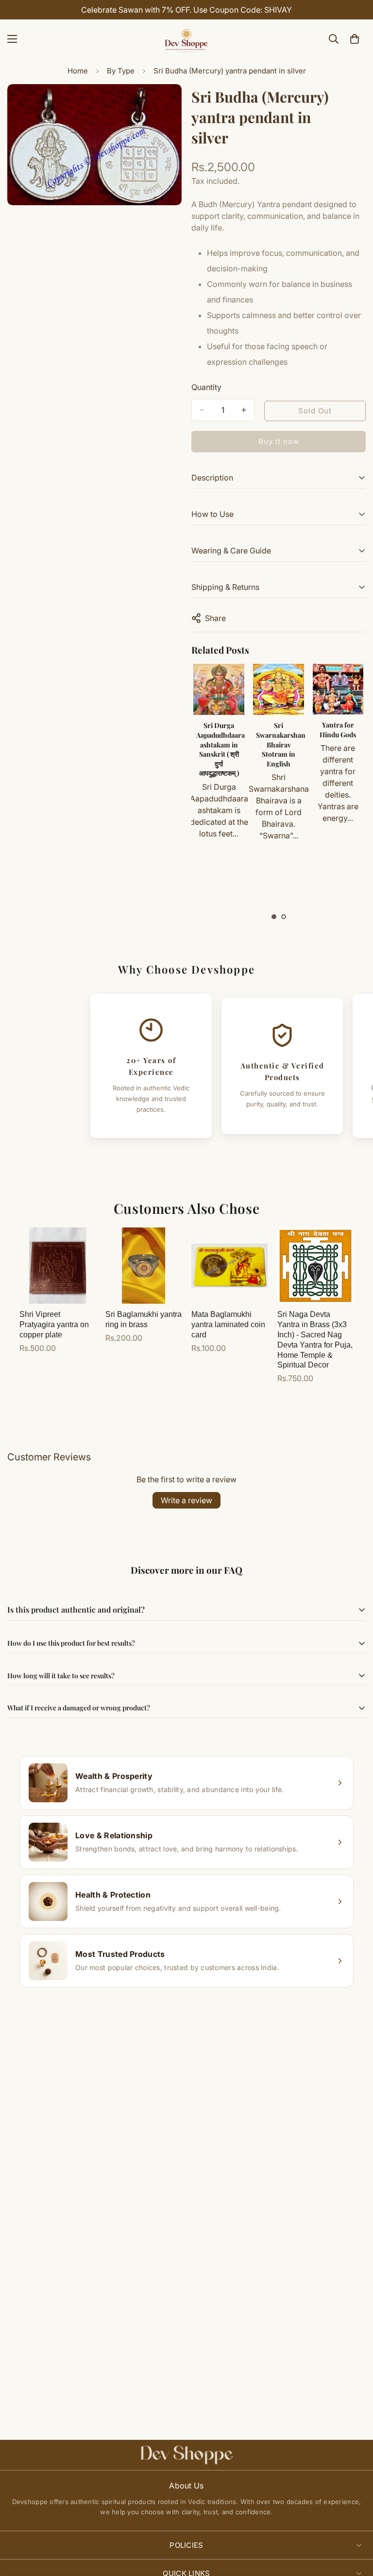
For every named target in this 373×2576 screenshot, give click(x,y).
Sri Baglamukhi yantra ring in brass (144, 1319)
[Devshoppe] (186, 39)
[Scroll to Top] (354, 2523)
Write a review (186, 1500)
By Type (121, 71)
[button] (274, 917)
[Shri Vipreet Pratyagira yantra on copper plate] (58, 1266)
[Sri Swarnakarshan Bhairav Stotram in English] (219, 689)
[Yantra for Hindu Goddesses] (338, 689)
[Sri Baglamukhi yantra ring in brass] (144, 1266)
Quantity (206, 387)
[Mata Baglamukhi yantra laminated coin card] (229, 1266)
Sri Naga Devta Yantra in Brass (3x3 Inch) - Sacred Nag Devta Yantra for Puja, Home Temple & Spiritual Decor (315, 1340)
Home (78, 71)
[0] (355, 39)
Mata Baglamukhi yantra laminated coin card (228, 1324)
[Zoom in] (166, 105)
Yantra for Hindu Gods (278, 730)
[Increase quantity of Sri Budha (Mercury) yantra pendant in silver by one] (244, 410)
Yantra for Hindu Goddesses (338, 734)
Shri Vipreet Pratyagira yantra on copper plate (54, 1324)
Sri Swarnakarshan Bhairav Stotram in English (221, 744)
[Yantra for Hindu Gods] (278, 689)
